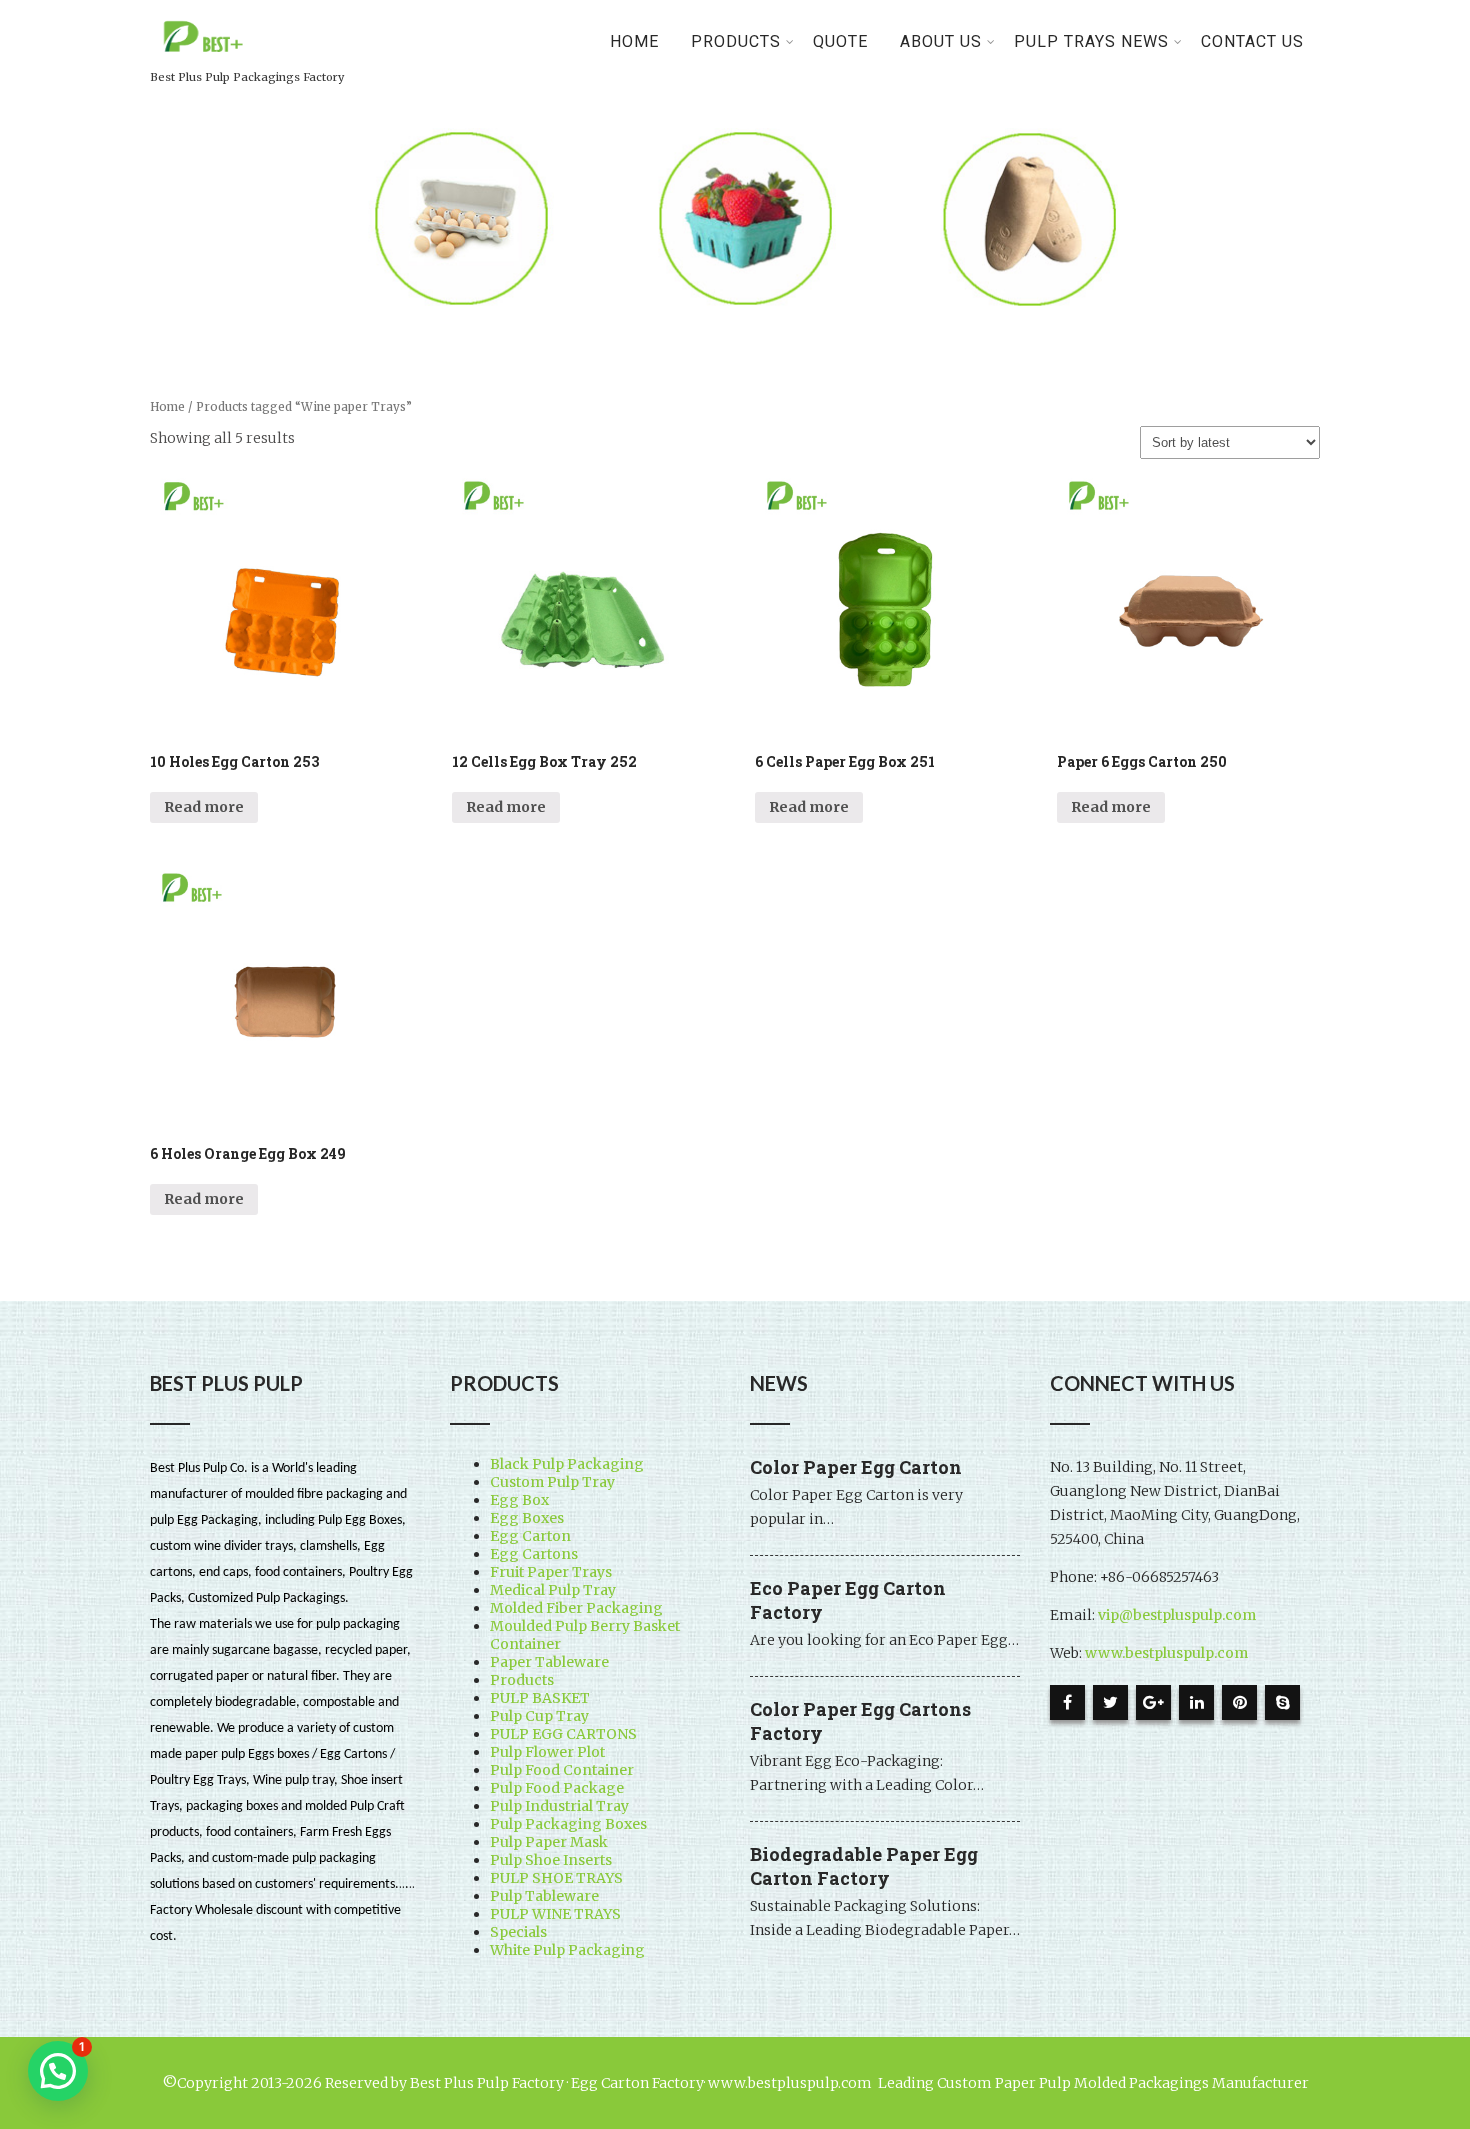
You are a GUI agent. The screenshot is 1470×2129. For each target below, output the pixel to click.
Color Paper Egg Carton (856, 1467)
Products (522, 1680)
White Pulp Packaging (567, 1950)
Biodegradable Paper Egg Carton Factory (864, 1866)
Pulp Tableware (544, 1896)
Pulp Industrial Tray (559, 1806)
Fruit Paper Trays (551, 1572)
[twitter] (1110, 1702)
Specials (518, 1932)
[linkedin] (1196, 1702)
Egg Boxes (527, 1518)
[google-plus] (1153, 1702)
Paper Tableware (549, 1662)
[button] (58, 2071)
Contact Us (1252, 41)
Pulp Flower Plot (547, 1752)
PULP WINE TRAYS (555, 1914)
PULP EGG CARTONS (563, 1734)
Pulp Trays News (1091, 41)
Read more (204, 807)
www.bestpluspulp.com (1166, 1653)
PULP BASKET (540, 1698)
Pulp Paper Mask (549, 1842)
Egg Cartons (534, 1554)
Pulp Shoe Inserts (551, 1860)
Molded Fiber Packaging (576, 1608)
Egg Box (519, 1500)
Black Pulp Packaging (567, 1464)
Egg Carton (530, 1536)
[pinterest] (1239, 1702)
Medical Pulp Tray (553, 1590)
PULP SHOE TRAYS (556, 1878)
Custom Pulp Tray (552, 1482)
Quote (840, 41)
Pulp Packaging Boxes (568, 1824)
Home (634, 41)
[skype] (1282, 1702)
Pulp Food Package (557, 1788)
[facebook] (1067, 1702)
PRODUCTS (736, 41)
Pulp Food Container (562, 1770)
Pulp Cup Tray (539, 1716)
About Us (941, 41)
